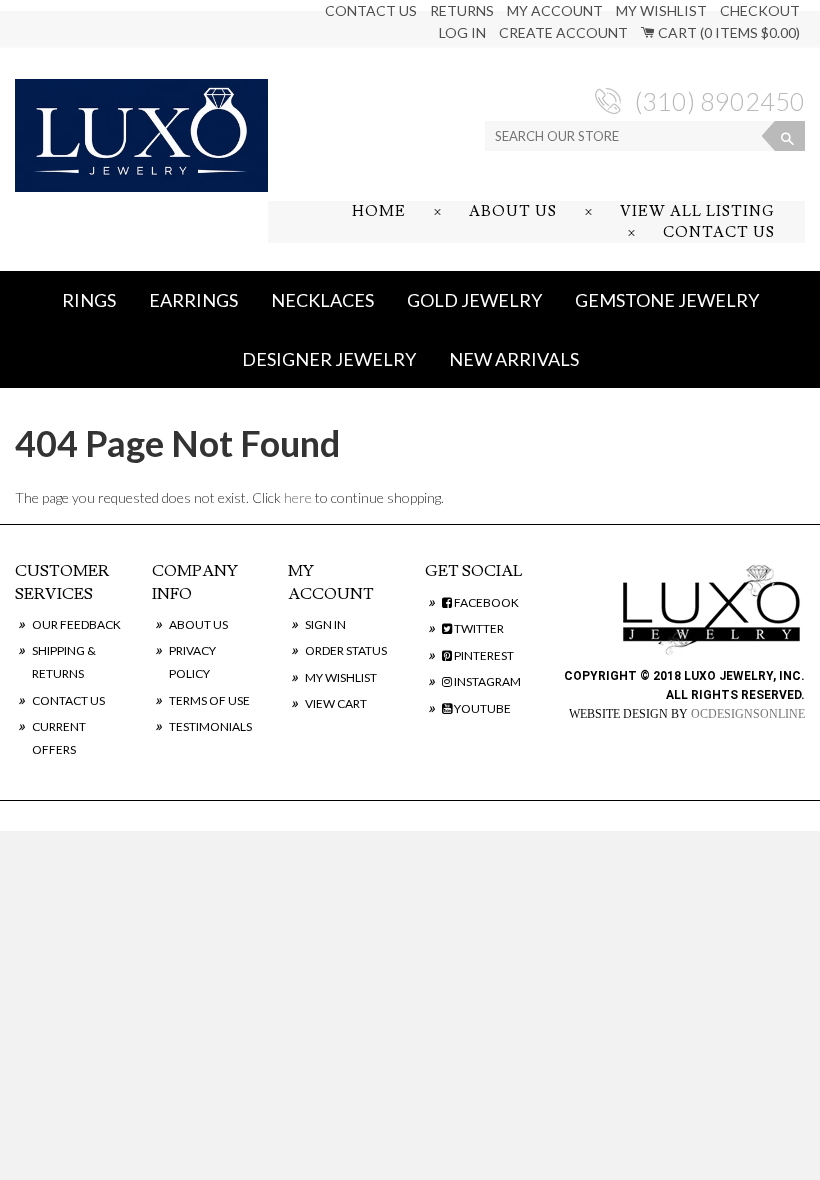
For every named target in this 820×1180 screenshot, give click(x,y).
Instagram (486, 681)
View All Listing (697, 211)
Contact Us (371, 10)
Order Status (346, 650)
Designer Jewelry (329, 359)
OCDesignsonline (748, 714)
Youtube (481, 708)
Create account (563, 32)
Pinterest (483, 655)
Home (379, 211)
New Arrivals (514, 359)
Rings (89, 300)
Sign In (325, 624)
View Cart (336, 703)
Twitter (478, 628)
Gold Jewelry (474, 300)
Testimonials (210, 726)
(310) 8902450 (720, 101)
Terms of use (209, 700)
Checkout (760, 10)
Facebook (485, 602)
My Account (555, 10)
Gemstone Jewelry (667, 300)
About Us (513, 211)
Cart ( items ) (727, 32)
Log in (462, 32)
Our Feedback (76, 624)
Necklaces (322, 300)
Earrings (193, 300)
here (298, 497)
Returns (462, 10)
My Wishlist (661, 10)
